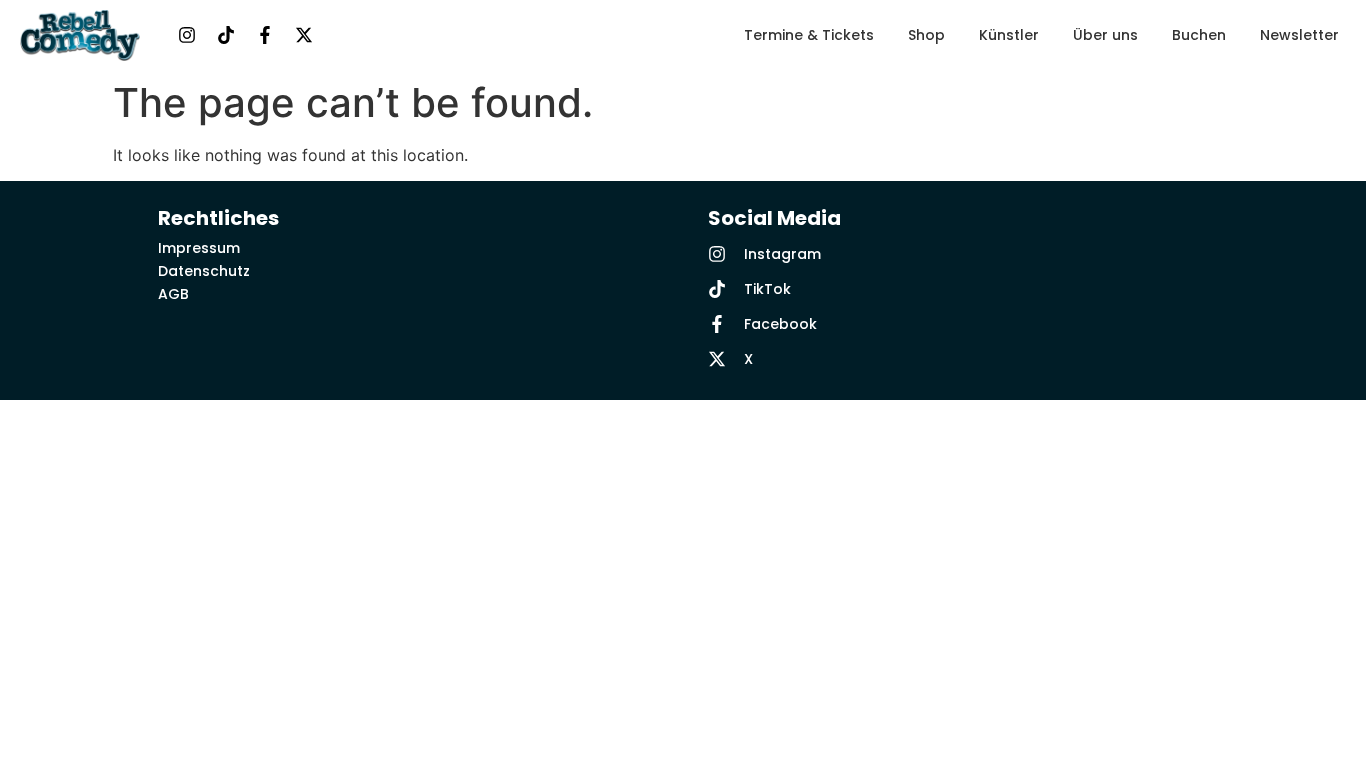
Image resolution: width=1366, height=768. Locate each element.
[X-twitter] (304, 35)
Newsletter (1299, 35)
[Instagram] (187, 35)
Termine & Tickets (809, 35)
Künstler (1009, 35)
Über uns (1105, 35)
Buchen (1199, 35)
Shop (926, 35)
